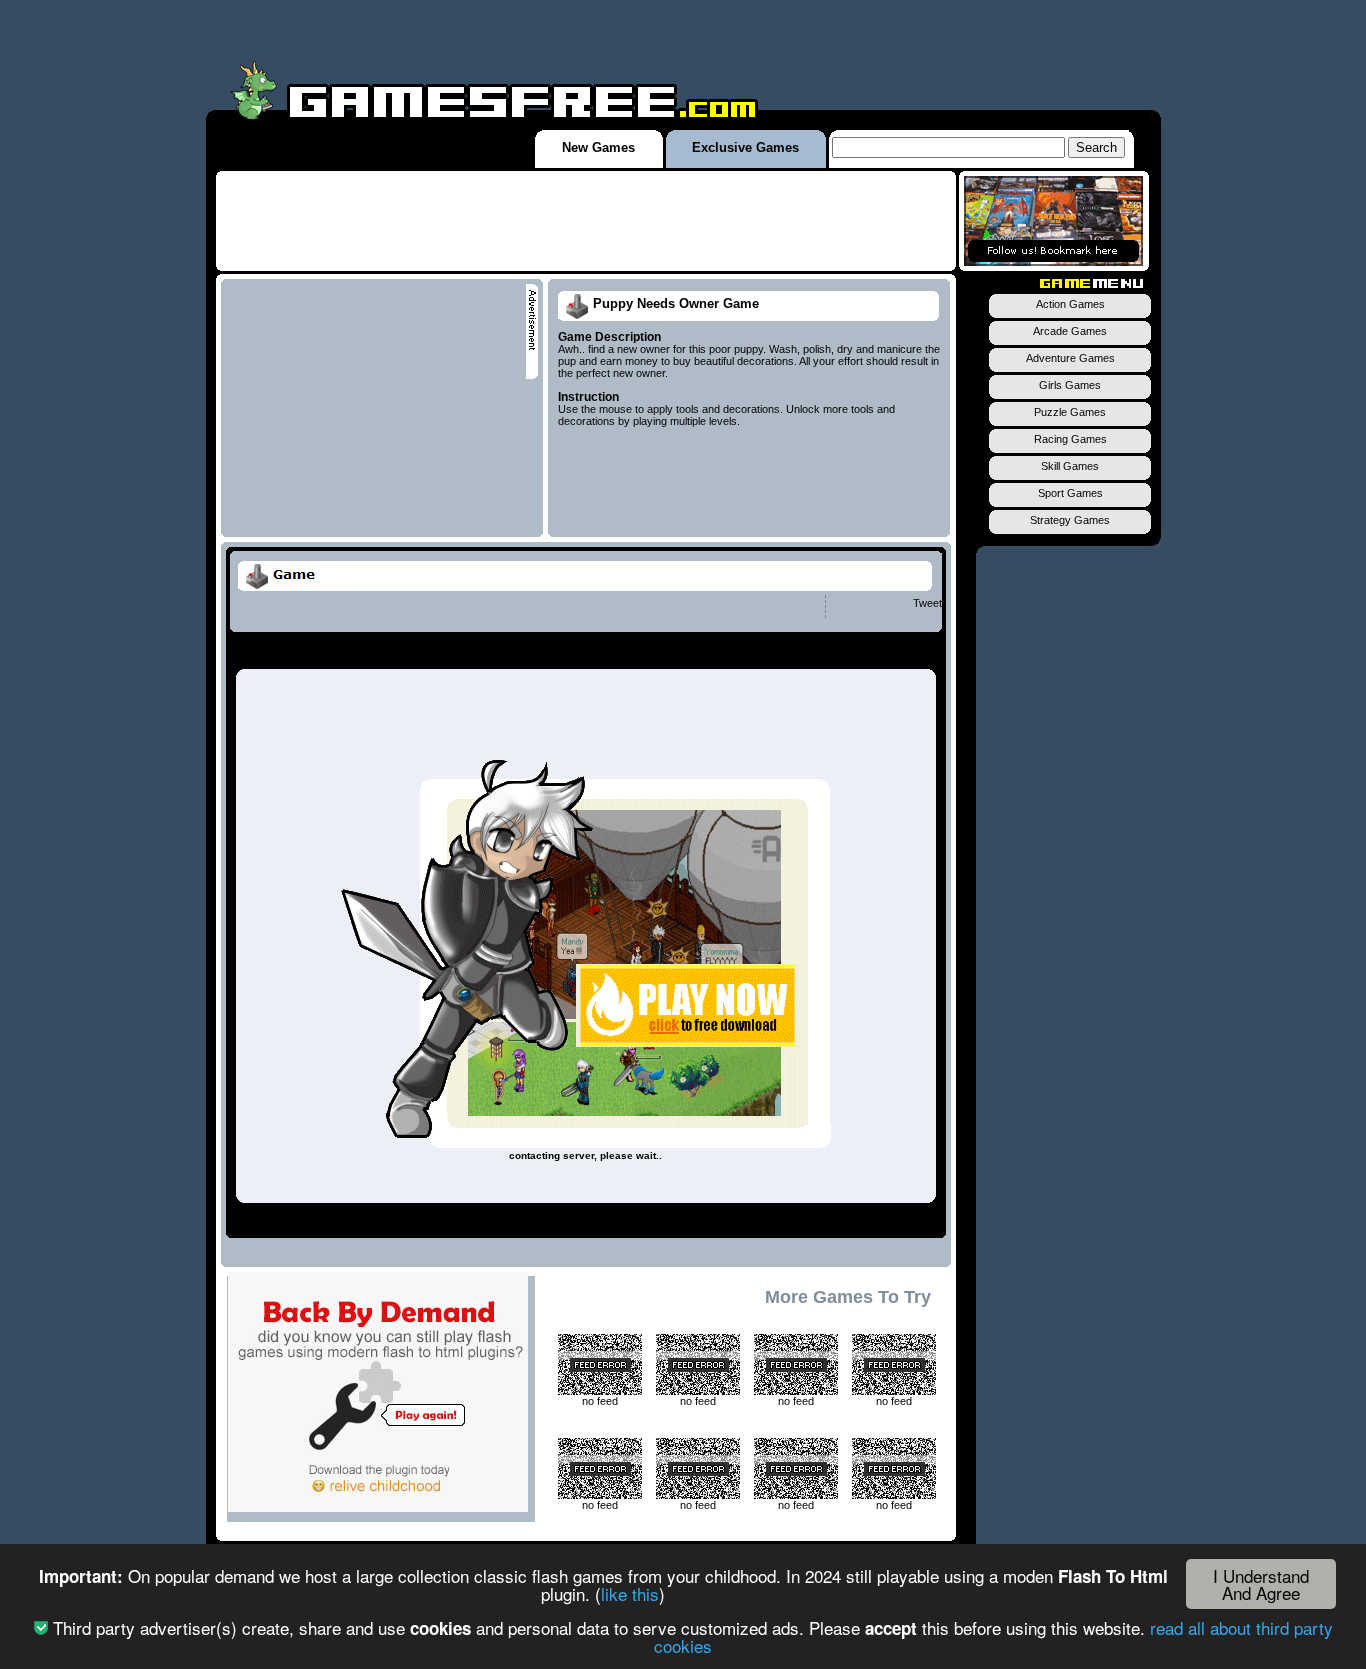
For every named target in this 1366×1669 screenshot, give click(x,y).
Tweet (927, 603)
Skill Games (1070, 466)
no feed (600, 1401)
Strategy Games (1070, 520)
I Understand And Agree (1261, 1584)
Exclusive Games (745, 147)
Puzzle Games (1070, 412)
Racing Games (1070, 439)
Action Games (1070, 304)
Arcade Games (1070, 331)
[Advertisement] (586, 221)
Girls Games (1070, 385)
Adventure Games (1070, 358)
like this (630, 1593)
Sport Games (1070, 493)
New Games (598, 147)
